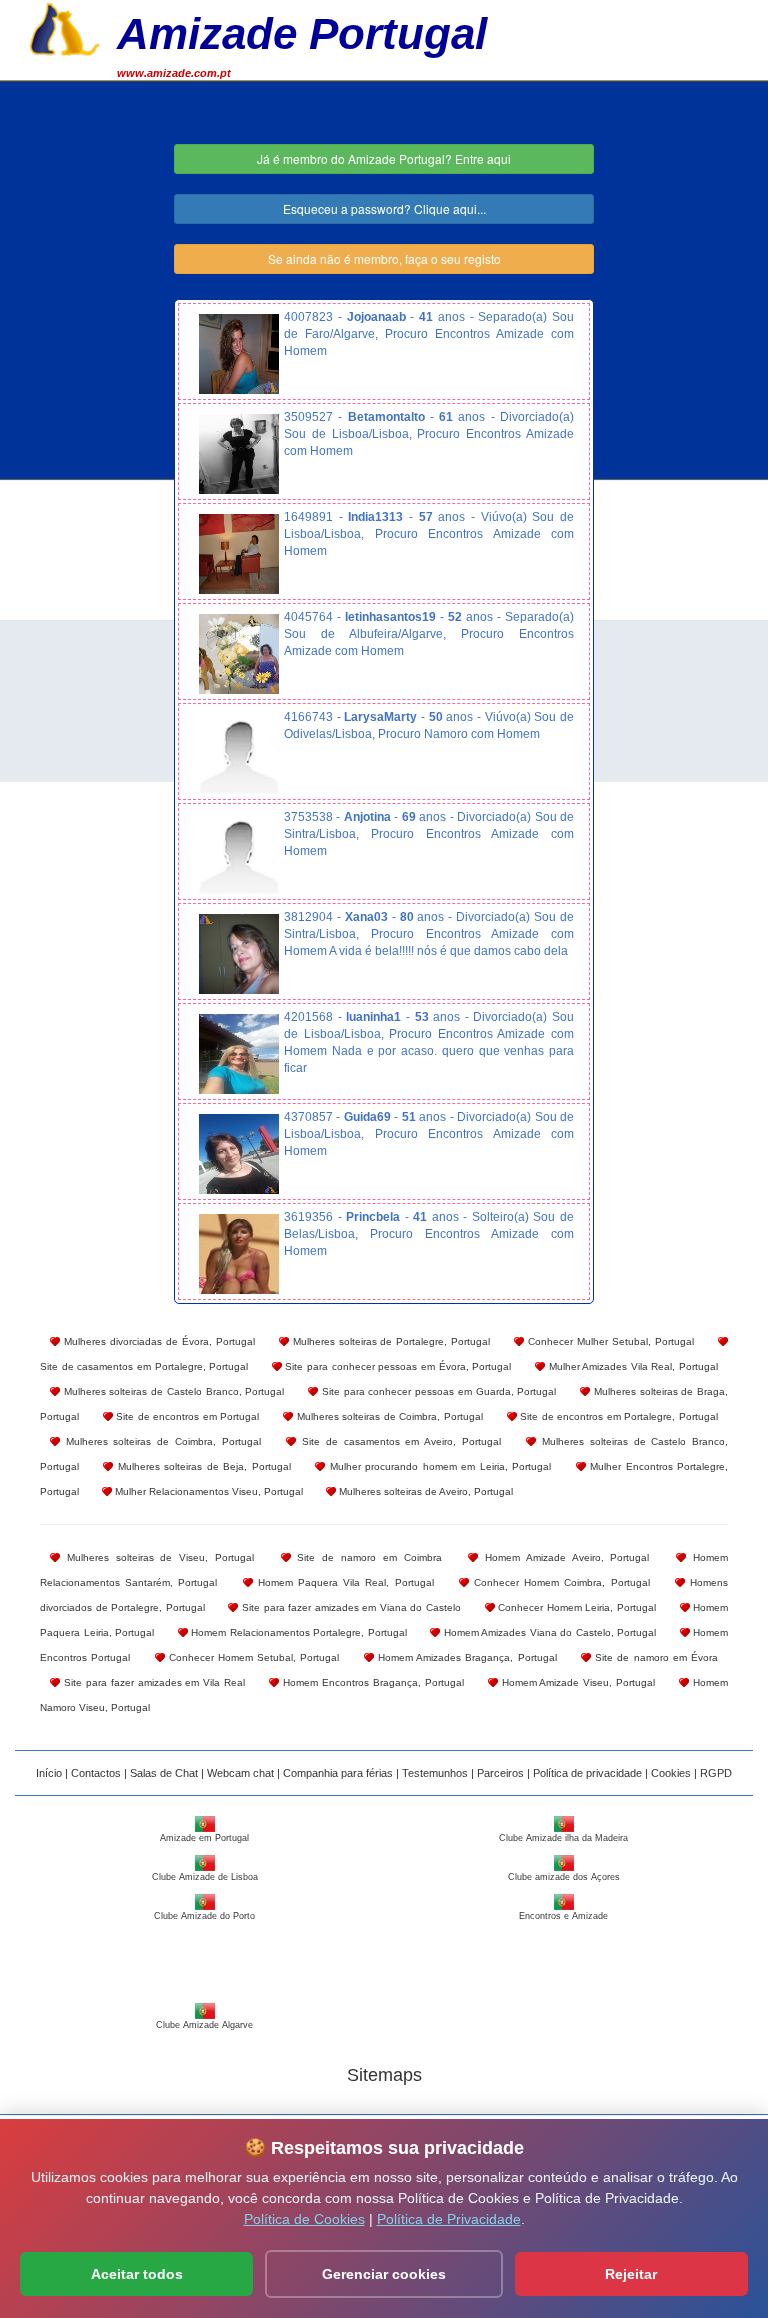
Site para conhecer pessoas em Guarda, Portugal (437, 1391)
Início (49, 1773)
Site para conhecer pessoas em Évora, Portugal (396, 1366)
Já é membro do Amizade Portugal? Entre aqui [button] (384, 158)
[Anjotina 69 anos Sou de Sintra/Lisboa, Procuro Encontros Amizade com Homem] (239, 854)
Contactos (96, 1773)
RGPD (716, 1773)
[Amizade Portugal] (65, 27)
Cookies (671, 1773)
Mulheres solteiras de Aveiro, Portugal (424, 1491)
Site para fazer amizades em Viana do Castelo (349, 1607)
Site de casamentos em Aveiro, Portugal (398, 1441)
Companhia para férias (338, 1773)
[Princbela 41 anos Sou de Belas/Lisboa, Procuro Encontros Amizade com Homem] (239, 1254)
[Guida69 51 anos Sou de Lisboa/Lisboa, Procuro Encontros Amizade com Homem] (239, 1154)
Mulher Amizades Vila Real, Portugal (631, 1366)
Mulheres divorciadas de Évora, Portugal (157, 1341)
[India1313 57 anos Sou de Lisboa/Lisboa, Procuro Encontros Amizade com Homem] (239, 554)
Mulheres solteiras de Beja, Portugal (201, 1466)
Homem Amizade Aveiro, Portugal (563, 1557)
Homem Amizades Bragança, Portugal (465, 1657)
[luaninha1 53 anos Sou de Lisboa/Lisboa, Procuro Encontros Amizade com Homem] (239, 1054)
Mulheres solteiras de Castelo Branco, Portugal (172, 1391)
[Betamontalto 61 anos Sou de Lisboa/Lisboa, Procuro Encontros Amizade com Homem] (239, 454)
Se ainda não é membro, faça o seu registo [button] (384, 258)
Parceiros (500, 1773)
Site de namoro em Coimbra (366, 1557)
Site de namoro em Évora (654, 1657)
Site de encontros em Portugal (186, 1416)
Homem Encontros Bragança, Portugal (371, 1682)
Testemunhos (435, 1773)
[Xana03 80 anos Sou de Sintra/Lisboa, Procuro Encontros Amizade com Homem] (239, 954)
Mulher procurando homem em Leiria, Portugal (438, 1466)
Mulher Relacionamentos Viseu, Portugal (207, 1491)
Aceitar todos (137, 2274)
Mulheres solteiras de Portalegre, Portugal (390, 1341)
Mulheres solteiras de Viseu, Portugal (157, 1557)
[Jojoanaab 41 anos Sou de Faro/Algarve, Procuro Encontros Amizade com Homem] (239, 354)
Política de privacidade (587, 1773)
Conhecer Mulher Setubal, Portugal (609, 1341)
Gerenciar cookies (384, 2274)
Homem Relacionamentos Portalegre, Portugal (297, 1632)
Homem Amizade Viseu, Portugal (577, 1682)
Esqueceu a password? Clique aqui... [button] (384, 208)
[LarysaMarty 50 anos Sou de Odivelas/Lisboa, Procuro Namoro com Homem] (239, 754)
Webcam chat (240, 1773)
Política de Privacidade (449, 2219)
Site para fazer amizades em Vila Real (152, 1682)
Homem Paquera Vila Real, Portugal (343, 1582)
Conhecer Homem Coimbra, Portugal (559, 1582)
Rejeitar (631, 2274)
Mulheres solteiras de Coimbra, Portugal (388, 1416)
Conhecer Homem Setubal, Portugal (252, 1657)
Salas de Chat (164, 1773)
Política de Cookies (304, 2219)
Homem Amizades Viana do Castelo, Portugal (548, 1632)
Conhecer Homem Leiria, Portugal (575, 1607)
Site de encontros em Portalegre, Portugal (617, 1416)
